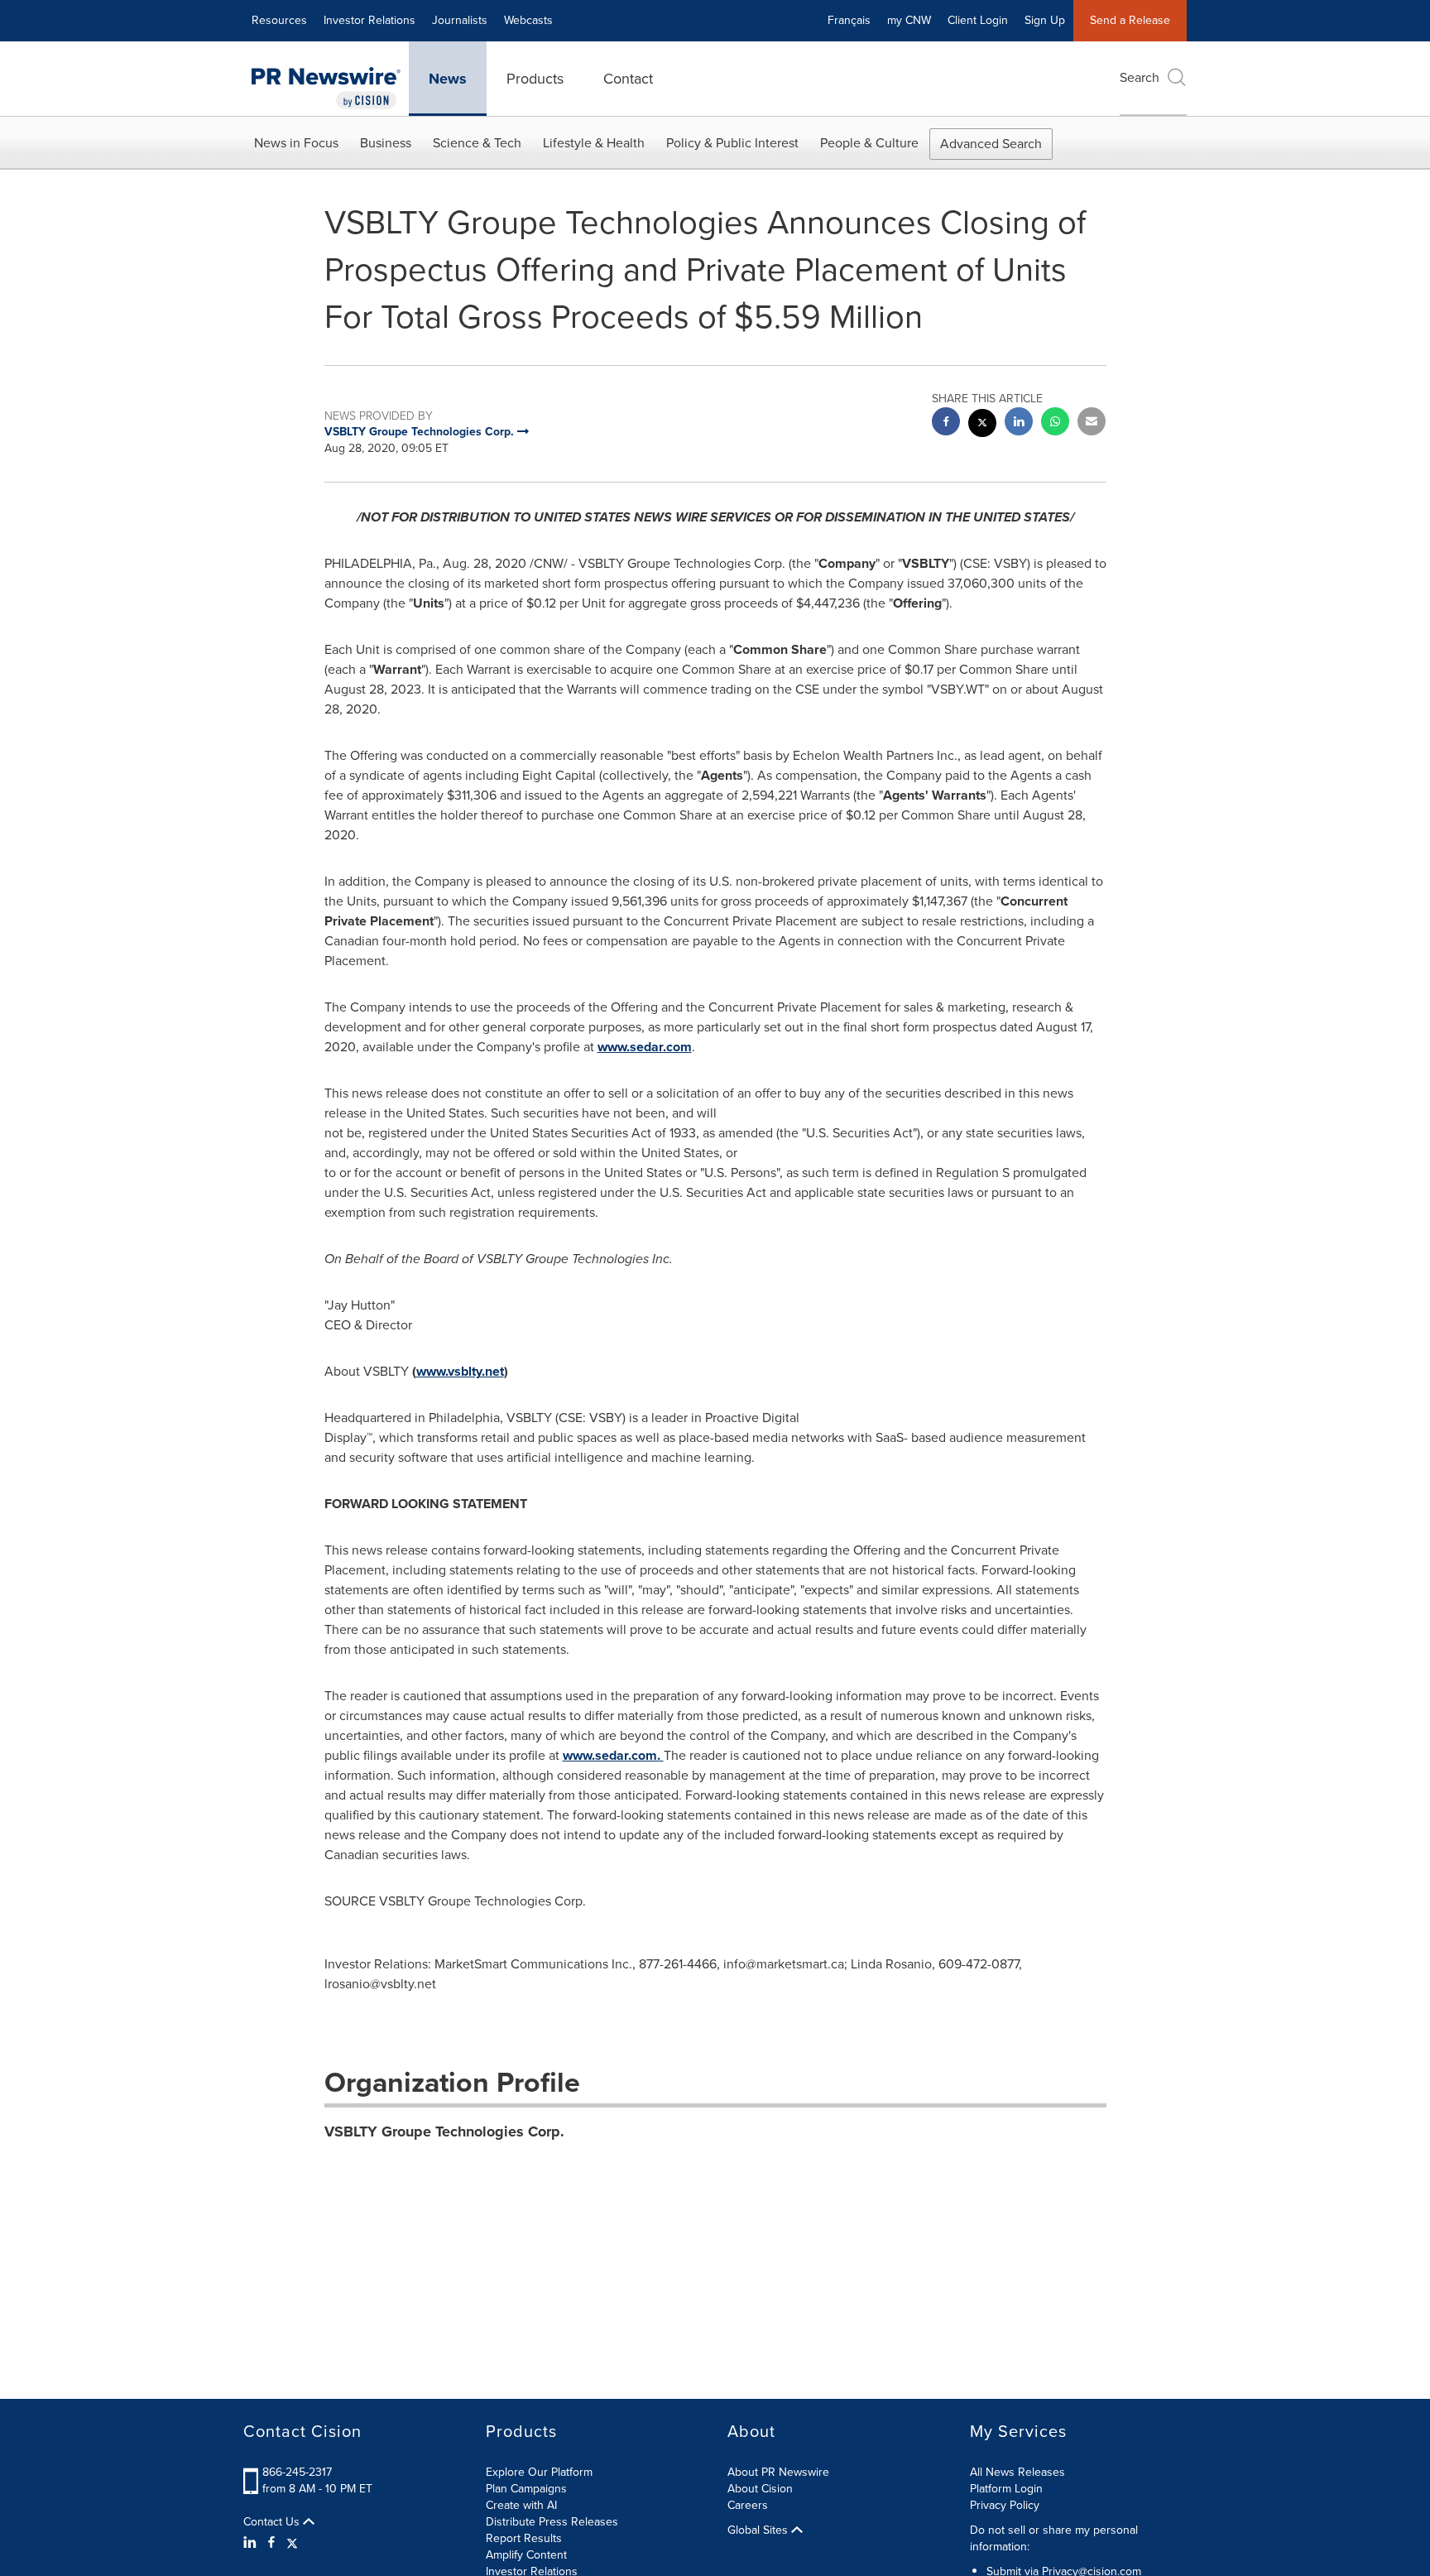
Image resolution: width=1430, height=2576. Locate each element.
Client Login (978, 20)
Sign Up (1045, 20)
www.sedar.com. (613, 1755)
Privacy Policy (1005, 2505)
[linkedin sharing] (1019, 423)
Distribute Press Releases (552, 2522)
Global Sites (759, 2530)
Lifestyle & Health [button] (594, 143)
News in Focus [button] (296, 143)
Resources (279, 20)
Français (849, 20)
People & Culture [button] (869, 143)
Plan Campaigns (526, 2489)
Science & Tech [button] (477, 143)
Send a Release (1130, 20)
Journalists (460, 20)
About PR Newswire (778, 2472)
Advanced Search (991, 144)
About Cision (760, 2489)
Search (1140, 77)
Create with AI (521, 2505)
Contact (628, 79)
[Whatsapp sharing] (1055, 423)
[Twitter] (292, 2543)
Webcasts (528, 20)
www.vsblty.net (460, 1371)
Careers (748, 2505)
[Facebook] (271, 2543)
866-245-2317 (297, 2472)
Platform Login (1006, 2489)
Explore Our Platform (539, 2472)
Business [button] (386, 143)
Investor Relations (369, 20)
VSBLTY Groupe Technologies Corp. (444, 2131)
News (448, 79)
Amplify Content (526, 2555)
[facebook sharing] (946, 423)
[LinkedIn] (252, 2543)
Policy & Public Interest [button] (732, 143)
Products (535, 79)
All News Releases (1017, 2472)
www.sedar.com (645, 1047)
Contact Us (273, 2522)
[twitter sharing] (982, 425)
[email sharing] (1092, 423)
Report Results (524, 2538)
